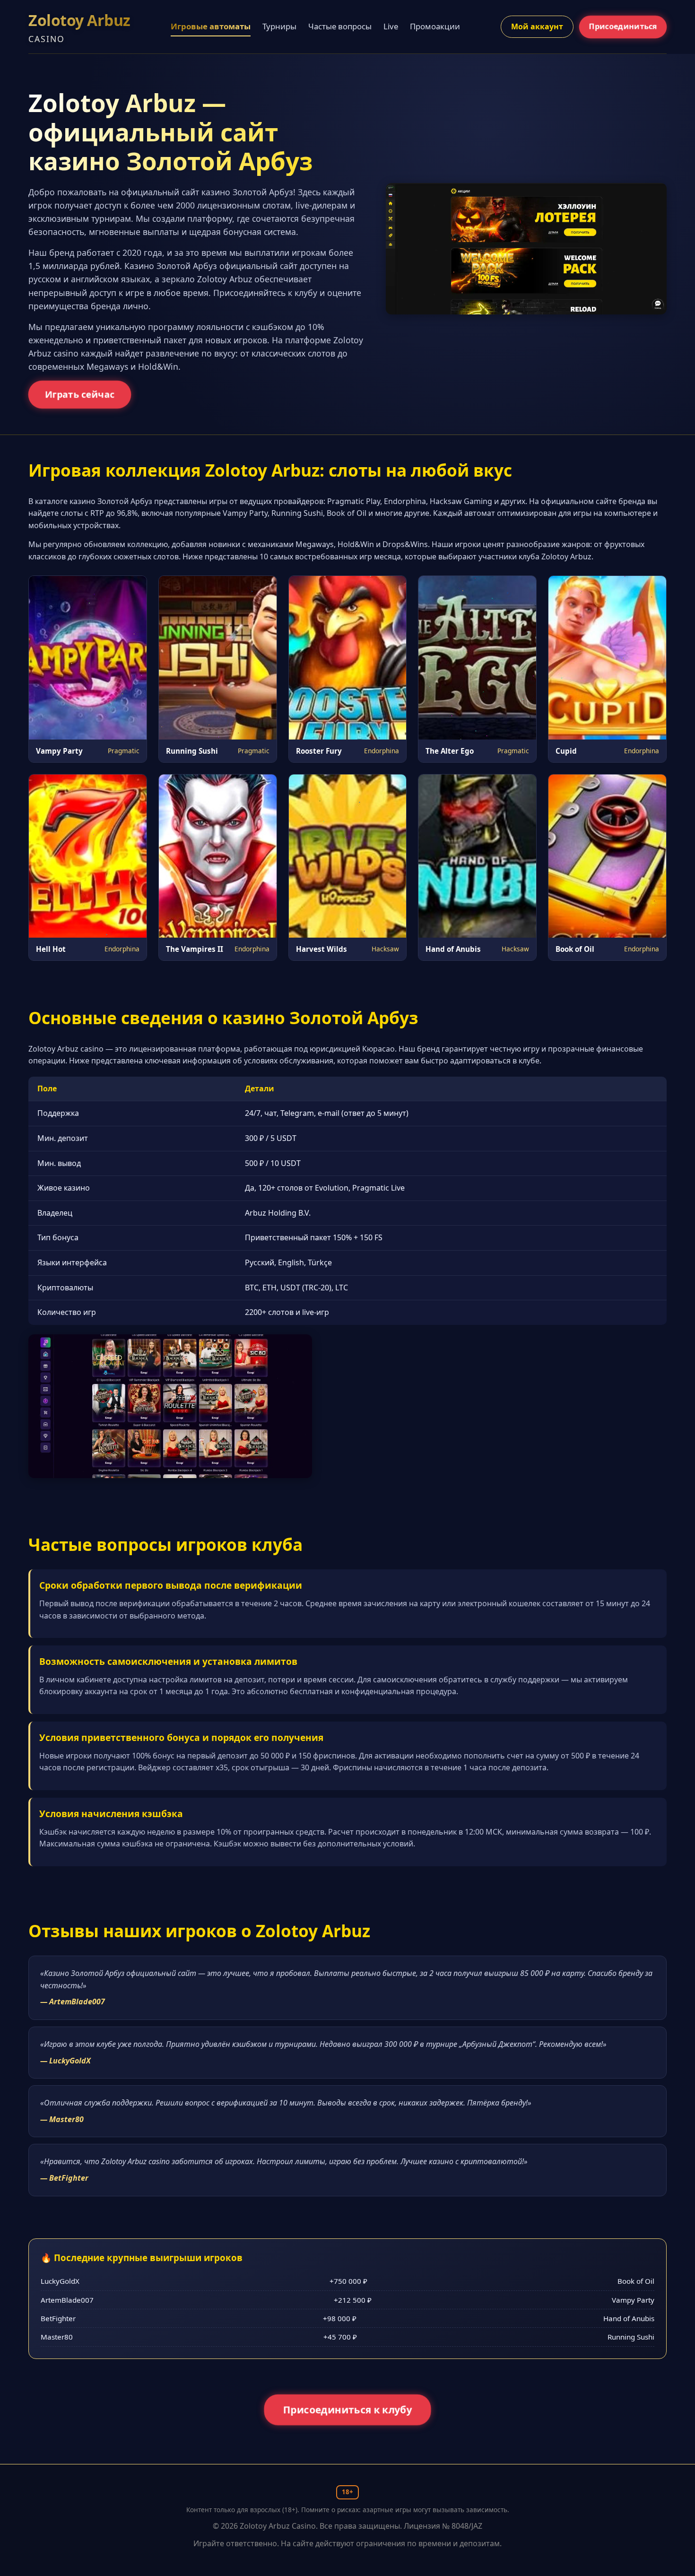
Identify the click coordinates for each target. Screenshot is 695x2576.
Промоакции (435, 26)
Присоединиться (623, 26)
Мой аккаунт (537, 26)
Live (391, 26)
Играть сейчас (80, 394)
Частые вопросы (340, 26)
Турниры (279, 26)
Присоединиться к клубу (347, 2410)
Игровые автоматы (211, 26)
